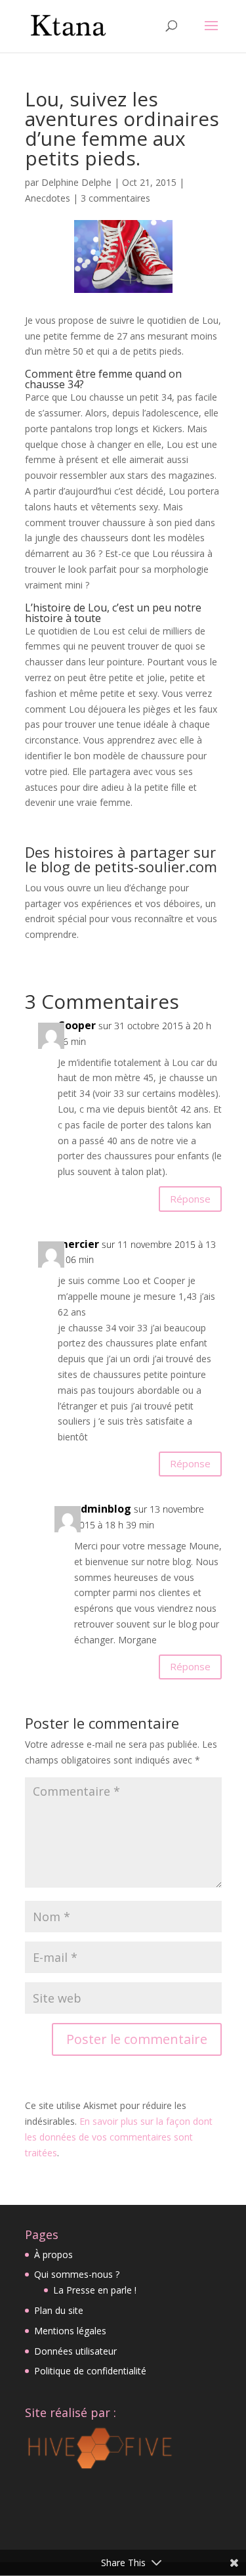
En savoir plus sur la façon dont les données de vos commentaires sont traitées (119, 2137)
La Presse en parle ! (95, 2290)
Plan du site (59, 2310)
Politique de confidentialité (90, 2371)
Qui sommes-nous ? (77, 2274)
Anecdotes (48, 198)
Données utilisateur (75, 2351)
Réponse (190, 1199)
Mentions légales (70, 2331)
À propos (53, 2254)
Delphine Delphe (76, 182)
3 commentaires (115, 198)
